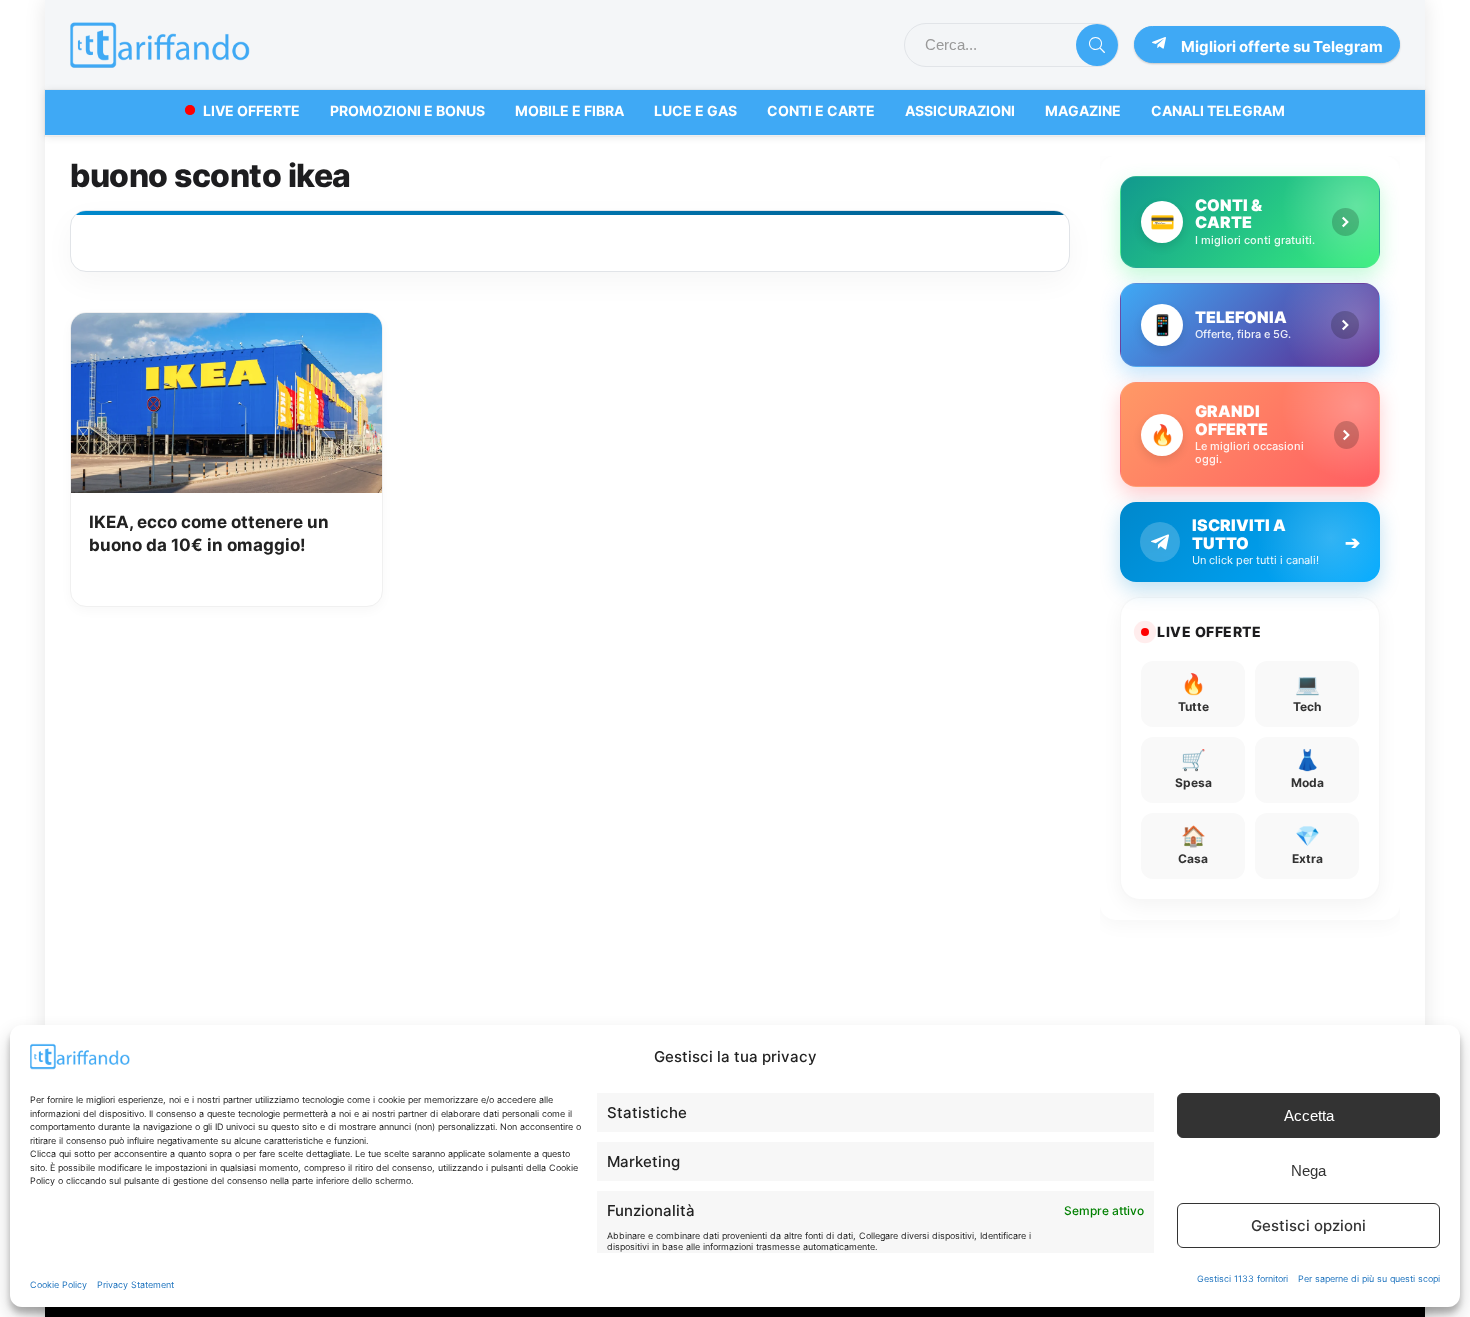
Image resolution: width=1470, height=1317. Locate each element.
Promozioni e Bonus (407, 110)
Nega (1308, 1170)
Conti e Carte (821, 110)
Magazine (1083, 110)
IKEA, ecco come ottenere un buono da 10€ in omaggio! (209, 534)
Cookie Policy (58, 1284)
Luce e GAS (695, 110)
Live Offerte (251, 110)
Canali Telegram (1218, 110)
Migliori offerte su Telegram (1282, 46)
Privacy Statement (135, 1284)
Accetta (1309, 1115)
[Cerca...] (1097, 45)
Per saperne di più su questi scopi (1369, 1278)
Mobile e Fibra (569, 110)
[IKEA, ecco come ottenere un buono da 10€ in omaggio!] (226, 327)
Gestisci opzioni (1308, 1225)
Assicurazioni (960, 110)
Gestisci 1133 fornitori (1242, 1278)
